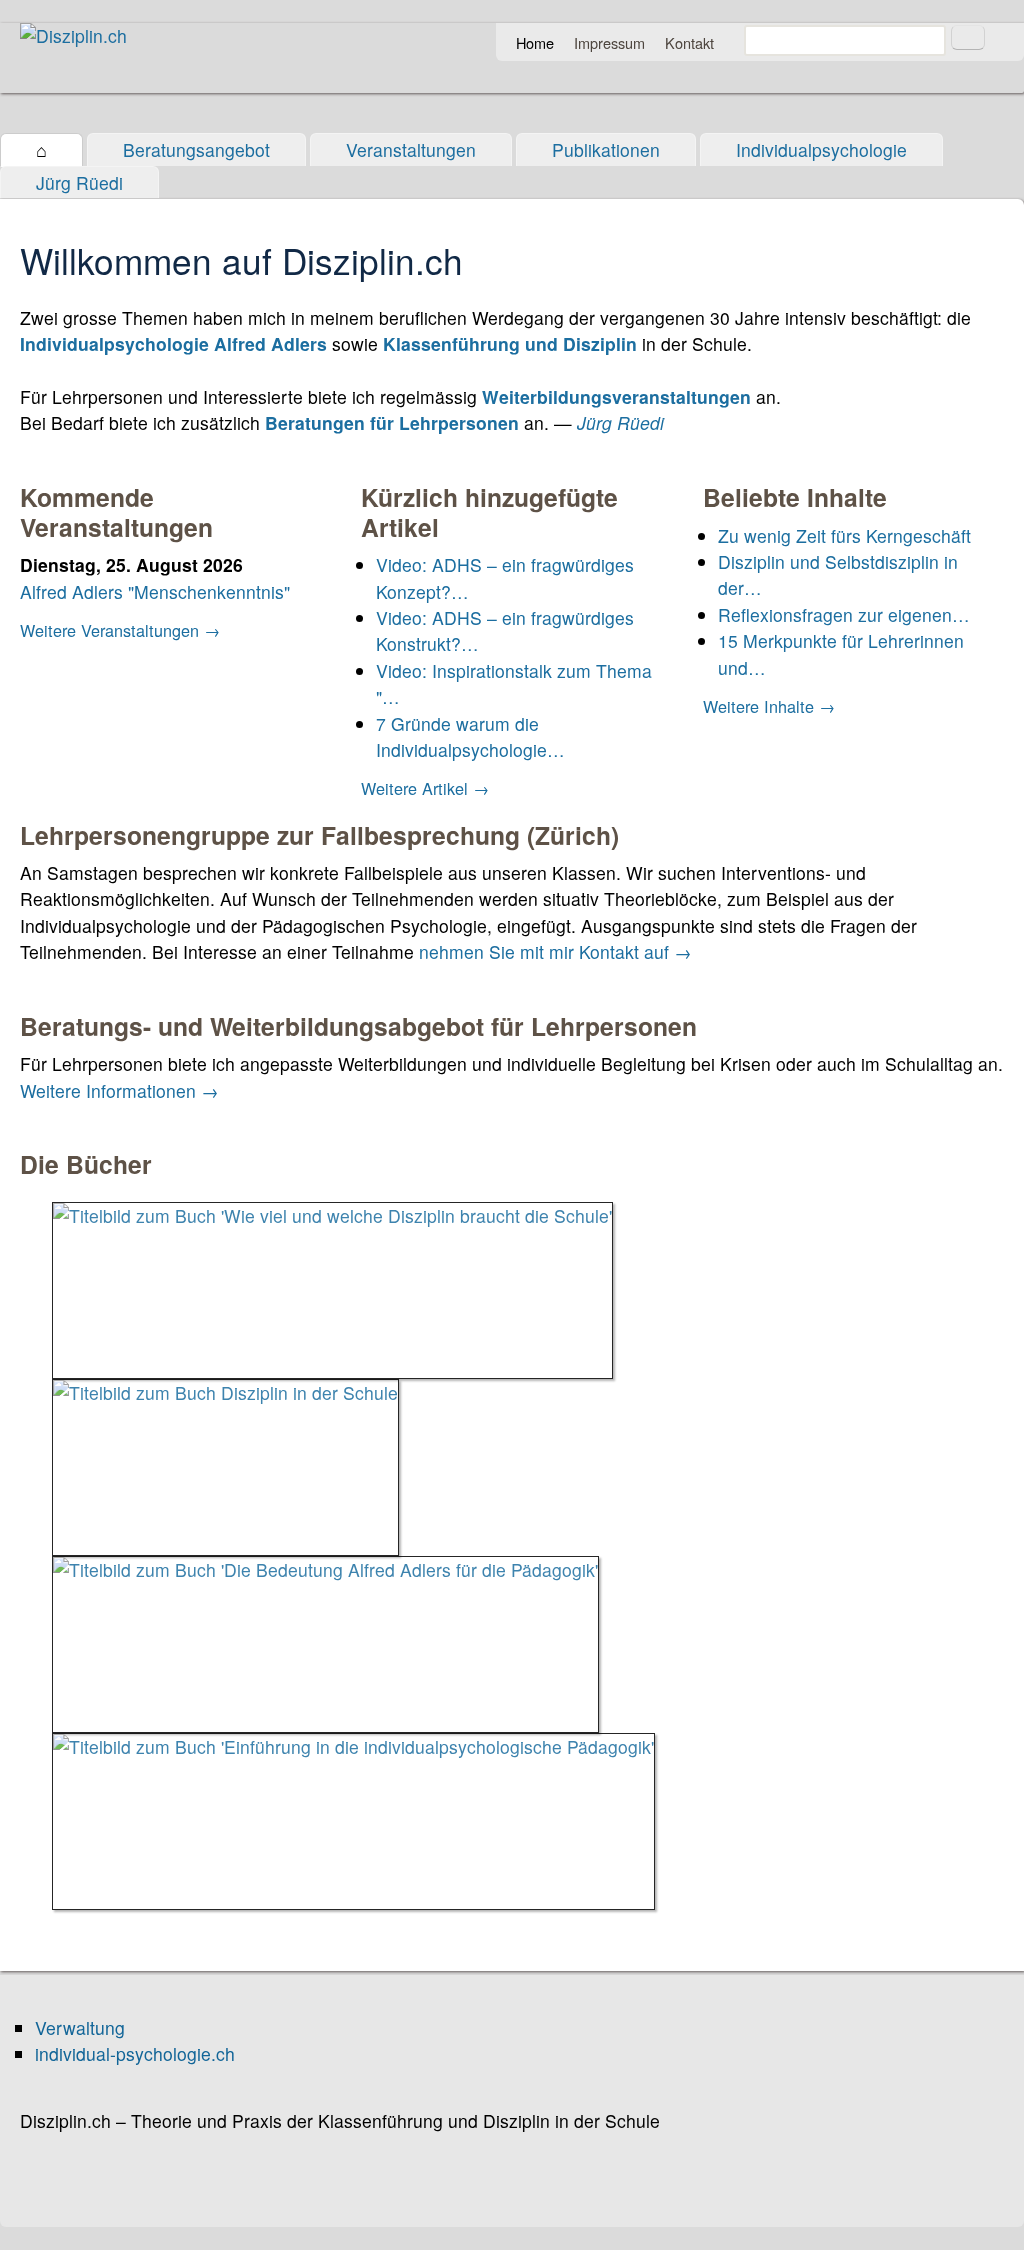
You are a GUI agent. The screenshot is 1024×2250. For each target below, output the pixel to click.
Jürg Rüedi (79, 182)
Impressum (609, 42)
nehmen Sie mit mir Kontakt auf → (555, 951)
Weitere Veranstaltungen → (120, 630)
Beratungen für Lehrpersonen (392, 422)
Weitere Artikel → (425, 788)
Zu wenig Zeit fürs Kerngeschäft (844, 535)
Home (535, 42)
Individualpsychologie (821, 149)
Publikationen (606, 149)
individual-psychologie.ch (135, 2053)
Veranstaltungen (411, 149)
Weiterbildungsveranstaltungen (616, 396)
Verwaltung (80, 2027)
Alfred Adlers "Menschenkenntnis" (155, 591)
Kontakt (689, 42)
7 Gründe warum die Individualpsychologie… (470, 736)
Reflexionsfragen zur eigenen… (844, 614)
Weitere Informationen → (119, 1090)
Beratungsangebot (196, 149)
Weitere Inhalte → (769, 706)
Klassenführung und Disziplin (510, 343)
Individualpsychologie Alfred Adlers (173, 343)
